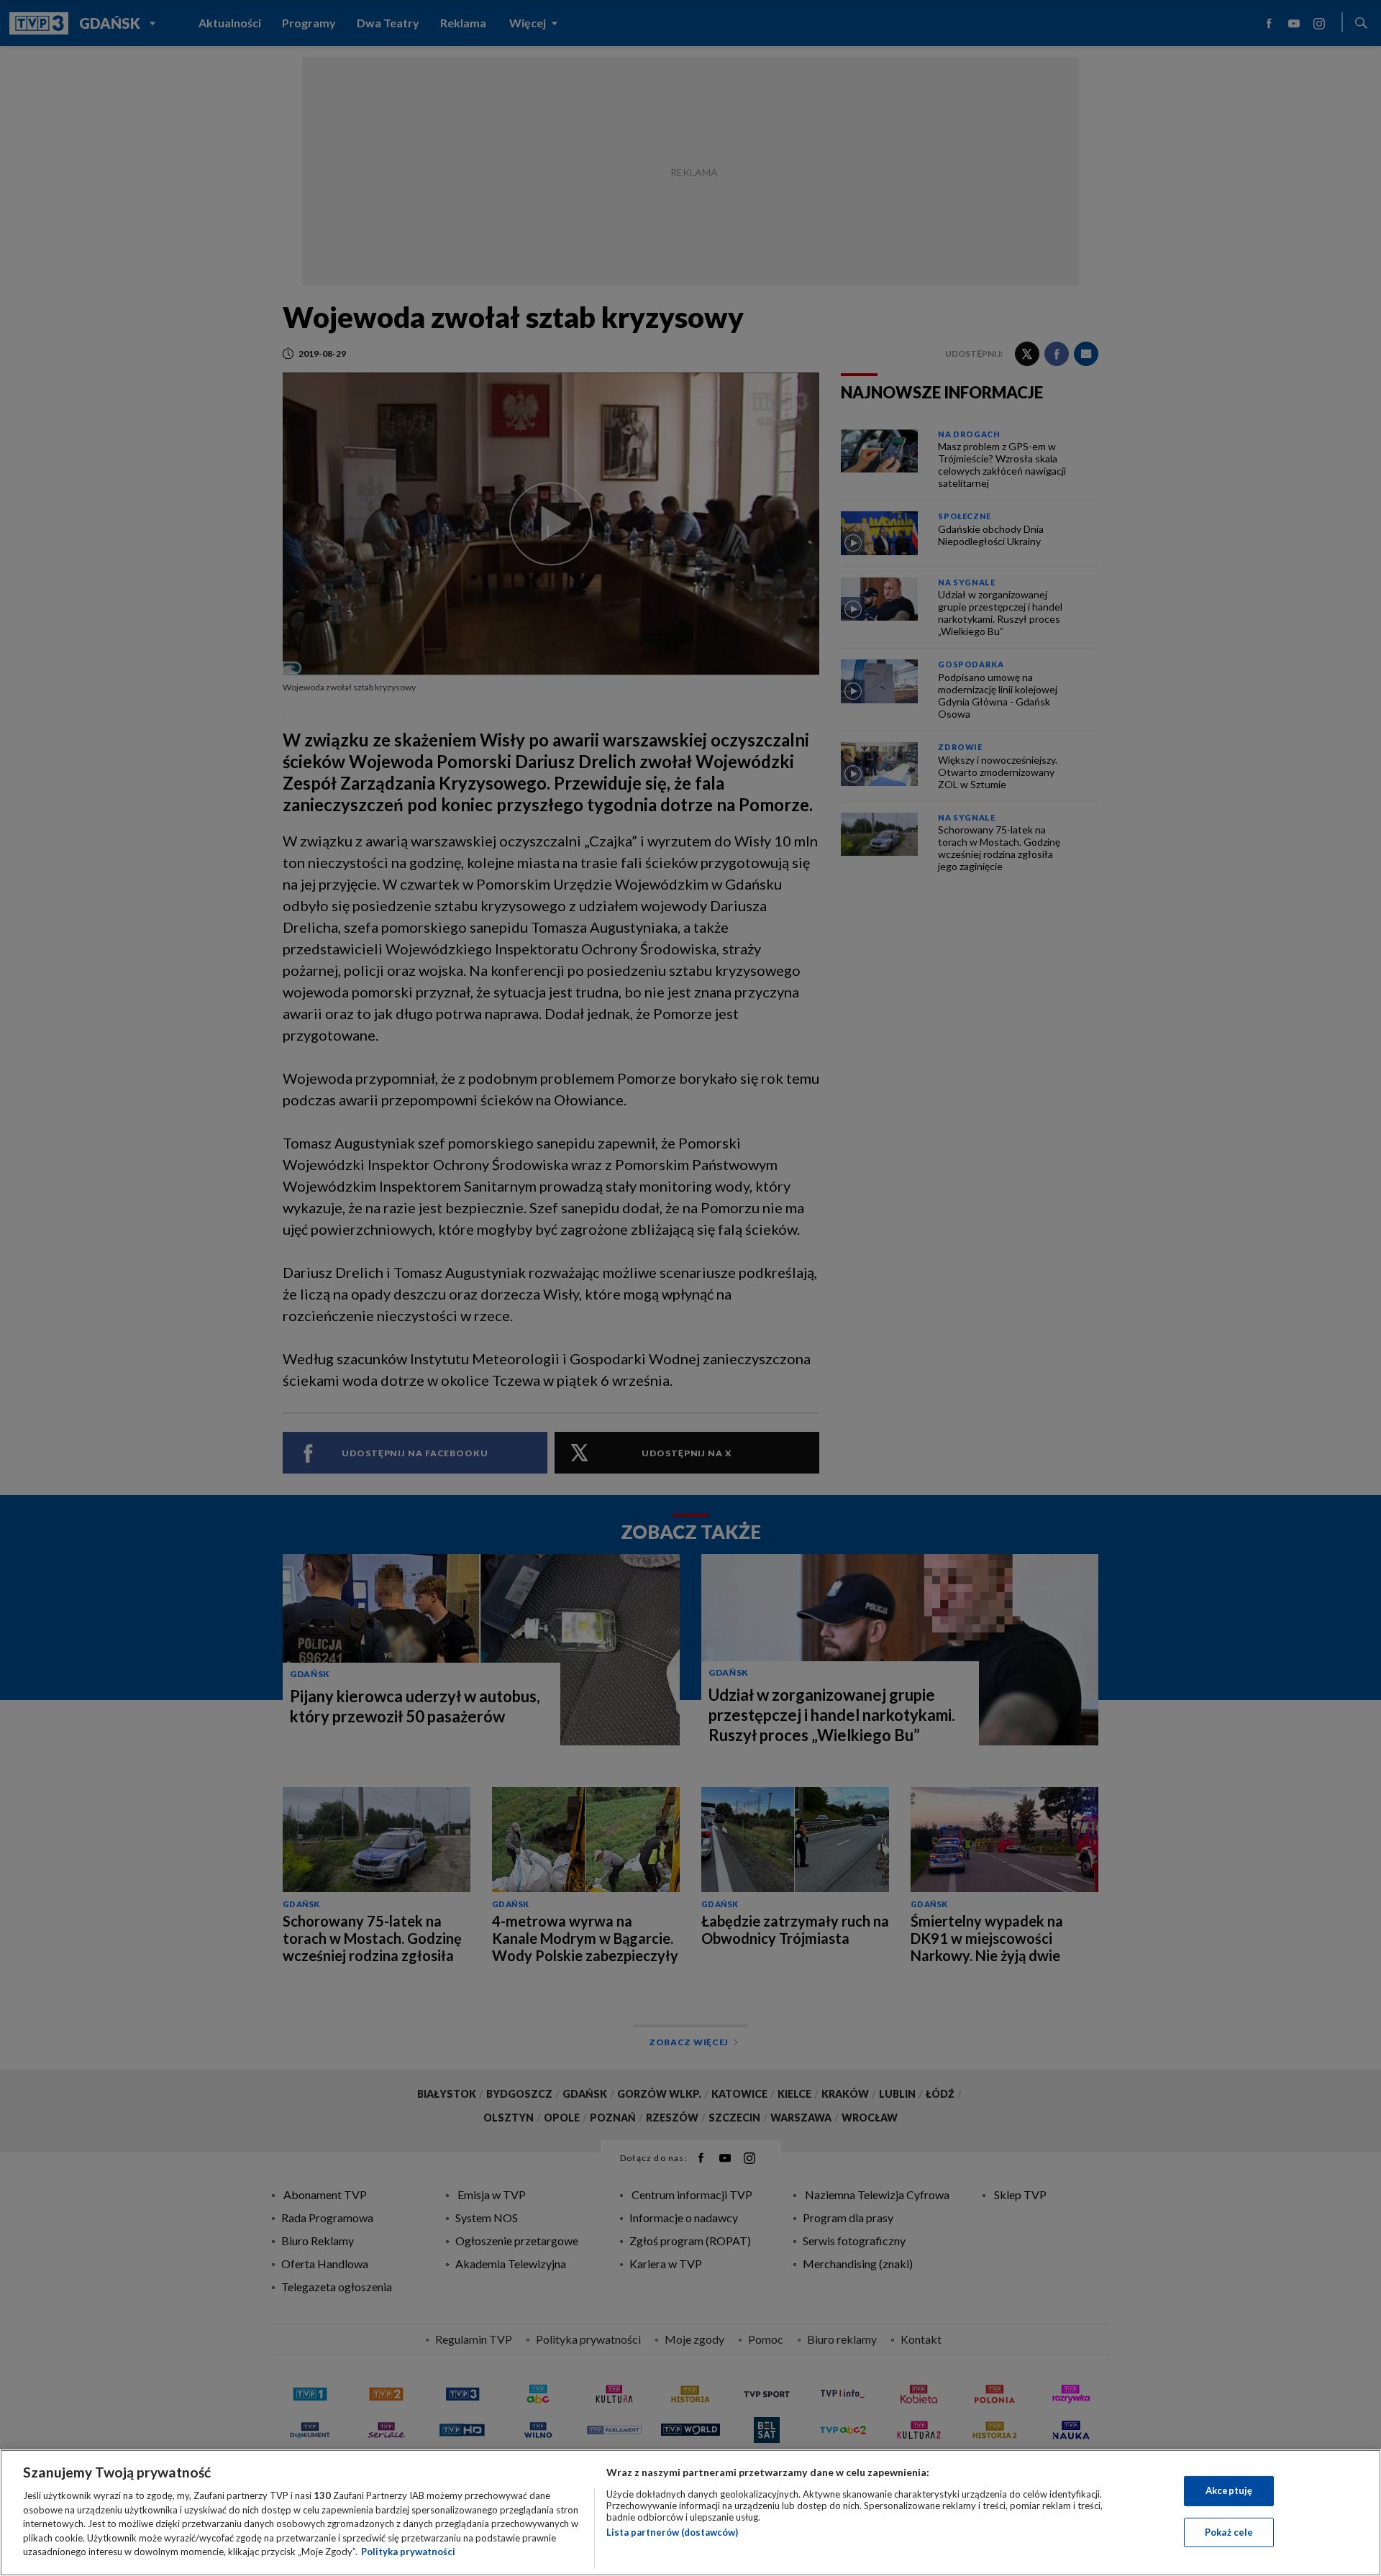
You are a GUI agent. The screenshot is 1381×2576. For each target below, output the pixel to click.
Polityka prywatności (408, 2552)
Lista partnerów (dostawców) (672, 2532)
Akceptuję (1229, 2490)
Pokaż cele (1229, 2532)
